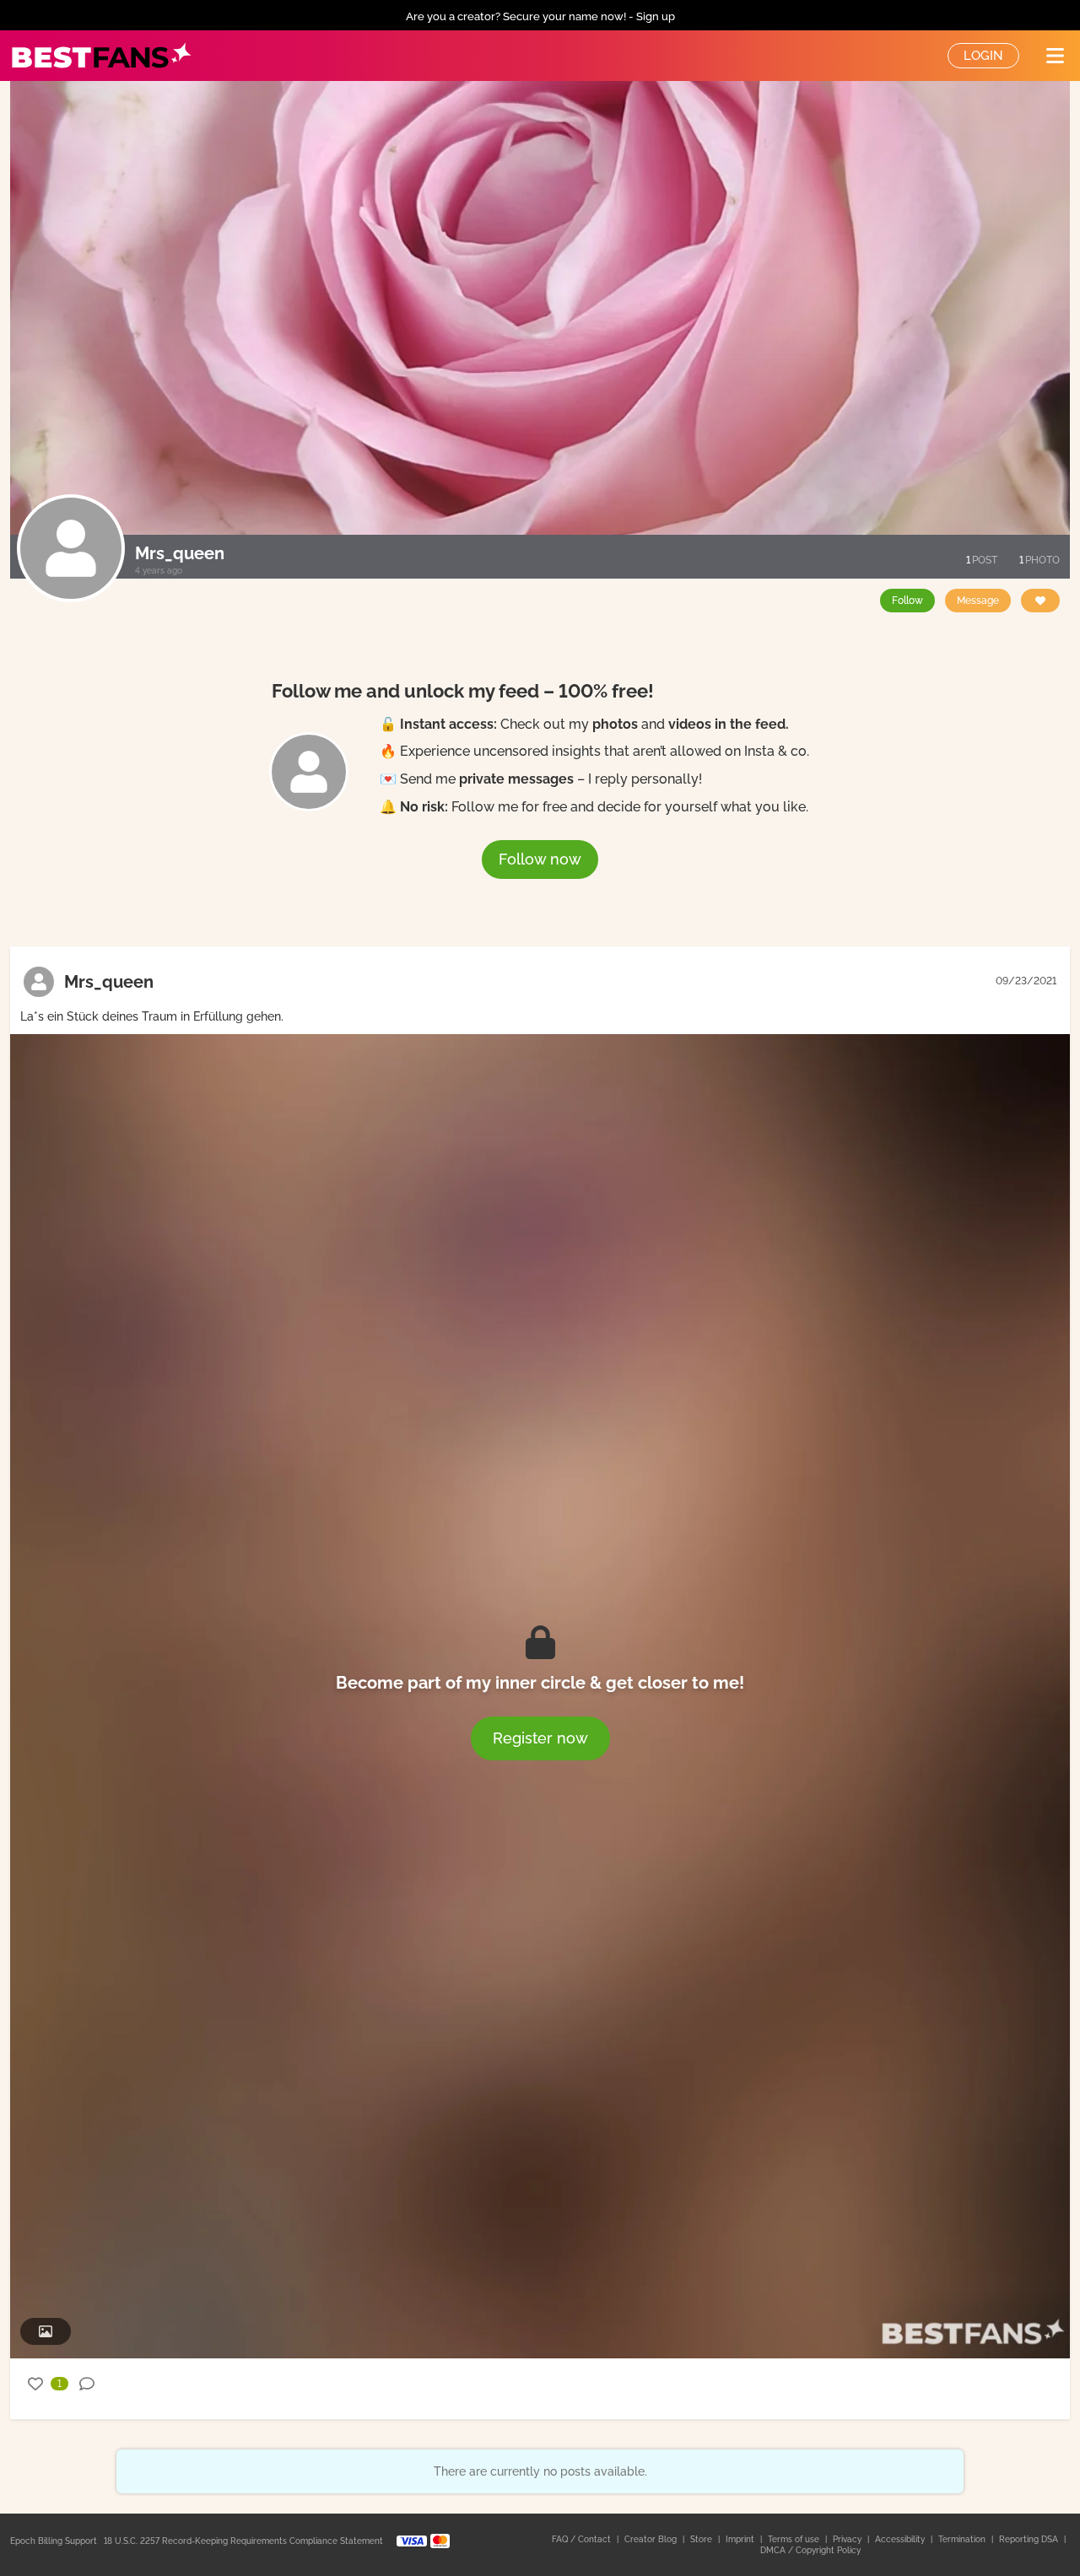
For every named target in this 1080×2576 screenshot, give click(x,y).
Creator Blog (652, 2539)
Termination (963, 2539)
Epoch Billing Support (54, 2541)
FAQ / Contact (583, 2539)
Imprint (741, 2539)
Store (702, 2539)
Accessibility (901, 2539)
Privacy (848, 2539)
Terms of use (795, 2539)
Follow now (540, 859)
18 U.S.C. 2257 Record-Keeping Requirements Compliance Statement (243, 2541)
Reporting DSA (1030, 2539)
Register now (540, 1738)
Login (983, 56)
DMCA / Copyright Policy (810, 2550)
